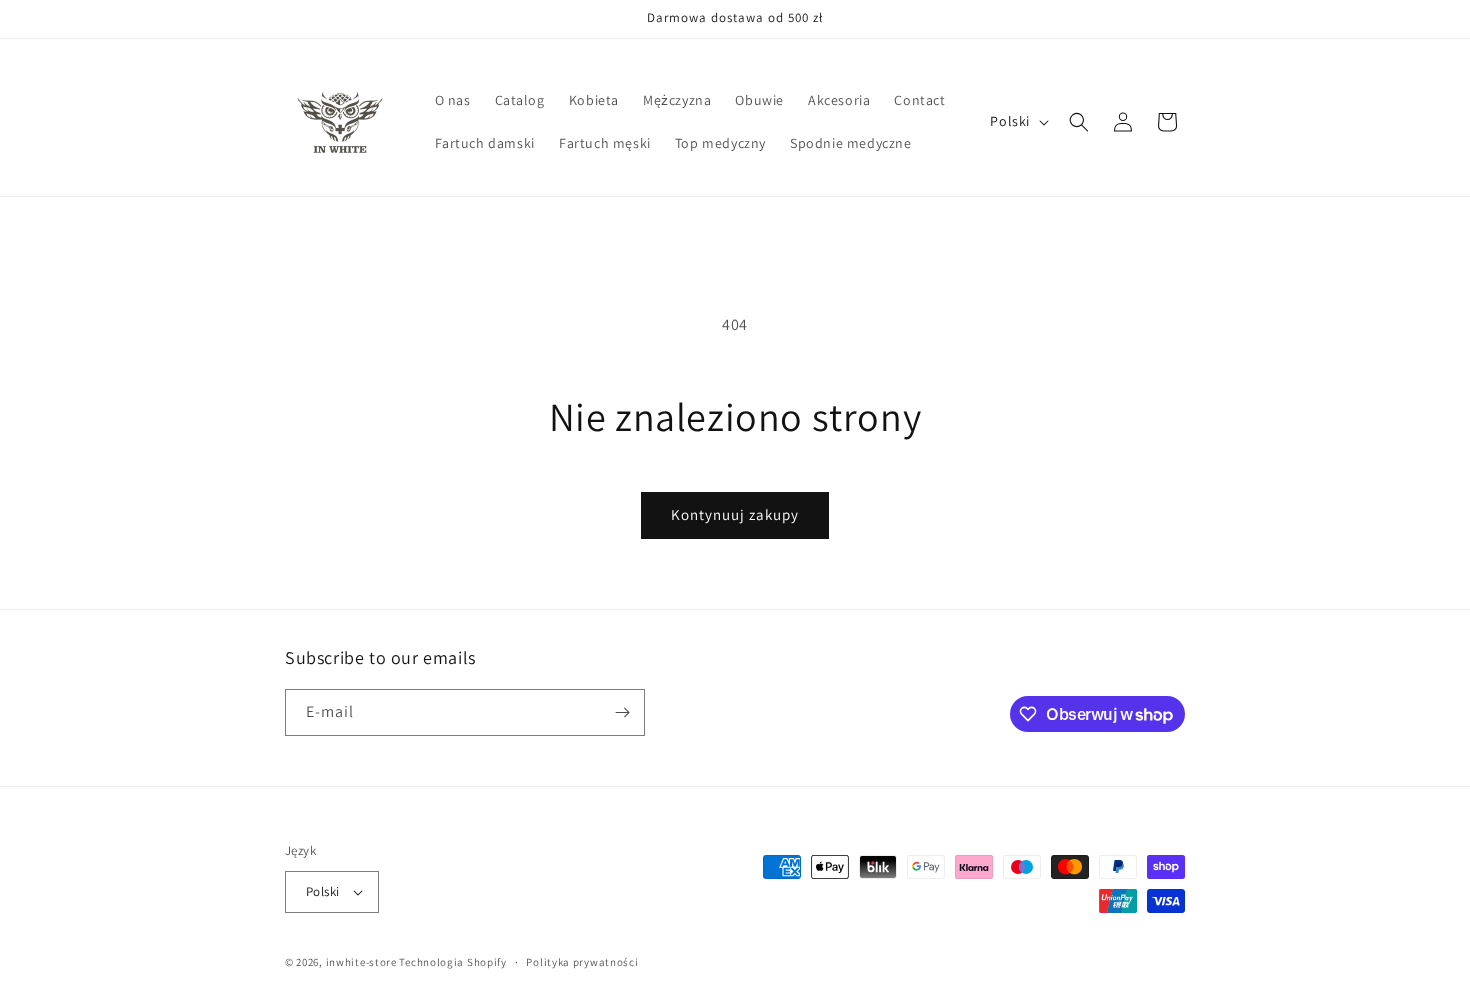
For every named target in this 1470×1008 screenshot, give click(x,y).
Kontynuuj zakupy (735, 514)
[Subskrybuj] (622, 712)
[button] (1079, 122)
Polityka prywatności (582, 962)
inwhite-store (361, 962)
